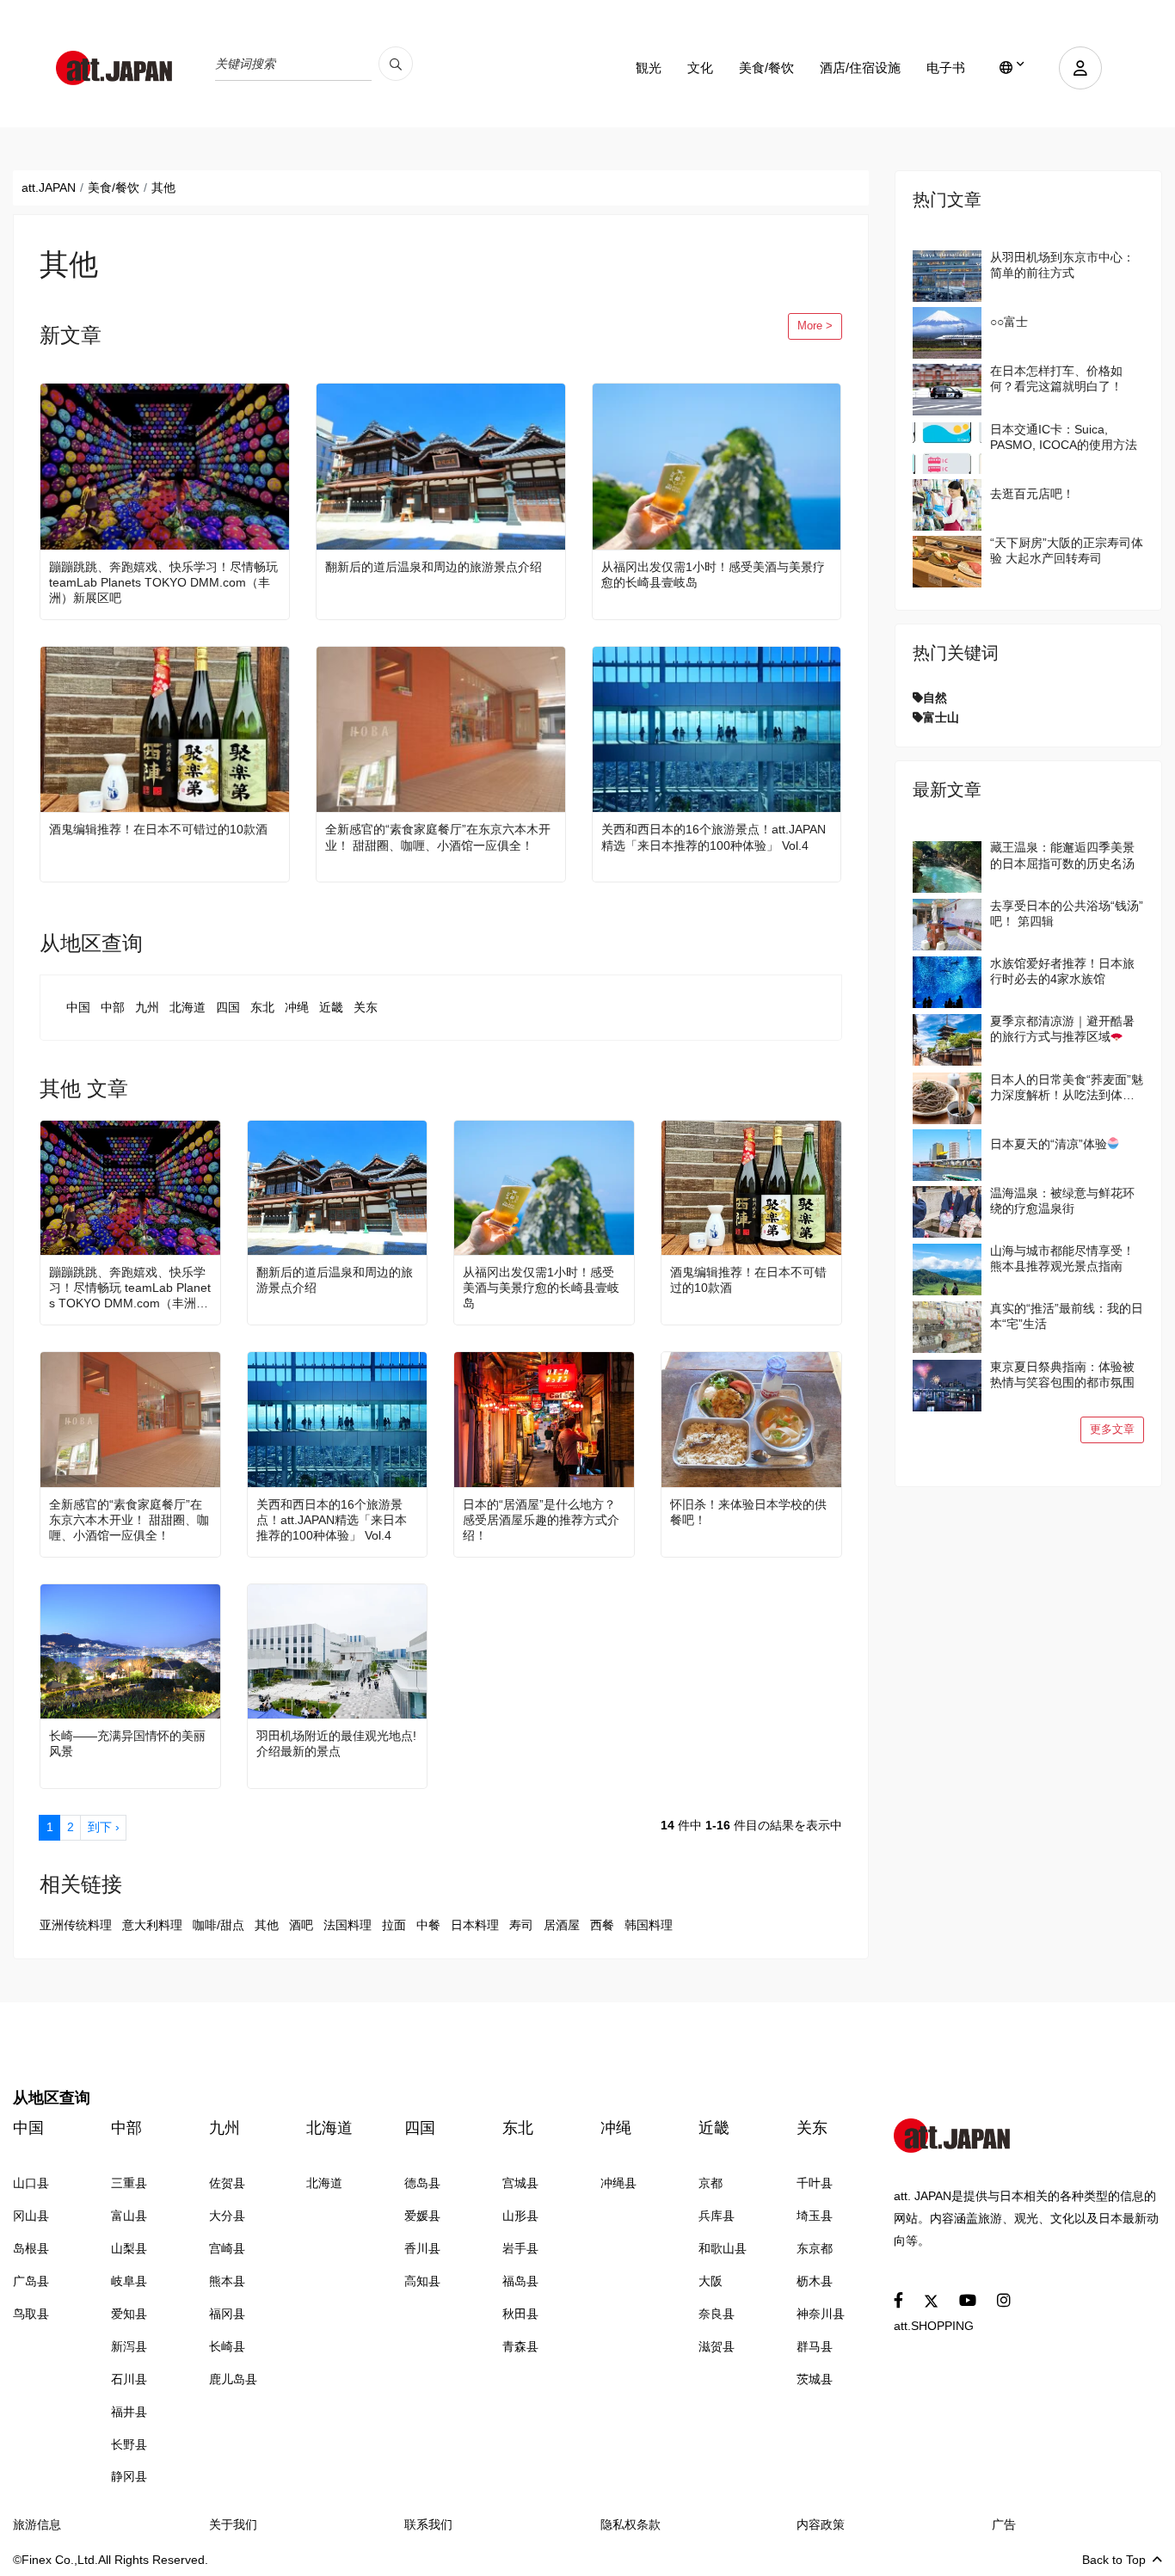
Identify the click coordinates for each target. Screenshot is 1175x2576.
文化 (700, 68)
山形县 (520, 2216)
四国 (228, 1007)
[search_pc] (396, 64)
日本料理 (475, 1925)
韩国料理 (649, 1925)
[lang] (1012, 68)
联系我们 (428, 2524)
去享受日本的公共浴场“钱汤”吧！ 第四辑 (1067, 913)
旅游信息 (37, 2524)
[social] (898, 2301)
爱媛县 (422, 2216)
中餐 (428, 1925)
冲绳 (297, 1007)
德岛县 (422, 2183)
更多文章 (1112, 1429)
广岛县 (31, 2281)
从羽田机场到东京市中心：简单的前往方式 (1062, 265)
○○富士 (1009, 322)
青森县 (520, 2346)
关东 (366, 1007)
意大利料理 (152, 1925)
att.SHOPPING (934, 2326)
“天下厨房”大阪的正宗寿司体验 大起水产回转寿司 (1067, 550)
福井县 (129, 2412)
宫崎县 (227, 2248)
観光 (649, 68)
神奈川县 (821, 2314)
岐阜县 (129, 2281)
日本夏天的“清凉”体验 (1049, 1144)
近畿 (331, 1007)
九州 (147, 1007)
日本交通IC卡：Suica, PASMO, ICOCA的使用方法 (1064, 437)
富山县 (129, 2216)
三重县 (129, 2183)
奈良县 (717, 2314)
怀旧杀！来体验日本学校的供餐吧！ (748, 1512)
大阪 (711, 2281)
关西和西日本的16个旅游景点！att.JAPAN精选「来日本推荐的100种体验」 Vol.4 (714, 837)
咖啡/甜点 (218, 1925)
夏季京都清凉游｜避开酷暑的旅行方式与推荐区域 (1062, 1029)
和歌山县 (723, 2248)
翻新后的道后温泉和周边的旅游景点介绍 (434, 567)
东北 (262, 1007)
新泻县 (129, 2346)
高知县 (422, 2281)
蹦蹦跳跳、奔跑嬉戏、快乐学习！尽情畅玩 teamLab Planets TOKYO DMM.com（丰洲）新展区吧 (163, 582)
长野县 (129, 2444)
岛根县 (31, 2248)
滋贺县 (717, 2346)
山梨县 (129, 2248)
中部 (113, 1007)
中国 (78, 1007)
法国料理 (348, 1925)
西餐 (602, 1925)
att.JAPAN (49, 188)
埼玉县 (815, 2216)
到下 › (104, 1827)
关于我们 (233, 2524)
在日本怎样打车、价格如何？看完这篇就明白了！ (1056, 378)
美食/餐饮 (766, 68)
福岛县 (520, 2281)
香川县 (422, 2248)
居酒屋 (562, 1925)
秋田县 (520, 2314)
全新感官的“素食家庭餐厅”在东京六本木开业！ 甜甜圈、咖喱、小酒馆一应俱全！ (438, 837)
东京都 (815, 2248)
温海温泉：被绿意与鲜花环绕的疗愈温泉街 (1062, 1201)
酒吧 (301, 1925)
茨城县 (815, 2379)
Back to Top (1114, 2560)
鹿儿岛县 (233, 2379)
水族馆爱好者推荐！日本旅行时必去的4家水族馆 (1062, 971)
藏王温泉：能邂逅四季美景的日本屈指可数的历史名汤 (1062, 855)
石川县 (129, 2379)
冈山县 (31, 2216)
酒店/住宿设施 (860, 68)
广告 (1004, 2524)
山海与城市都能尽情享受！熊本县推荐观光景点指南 (1062, 1258)
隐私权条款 (631, 2524)
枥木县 (815, 2281)
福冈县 (227, 2314)
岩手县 (520, 2248)
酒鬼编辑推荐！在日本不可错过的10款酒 (158, 829)
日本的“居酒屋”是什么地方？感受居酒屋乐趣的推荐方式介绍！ (541, 1520)
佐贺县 (227, 2183)
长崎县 (227, 2346)
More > (815, 326)
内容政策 (821, 2524)
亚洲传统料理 (76, 1925)
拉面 (394, 1925)
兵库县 (717, 2216)
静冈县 (129, 2476)
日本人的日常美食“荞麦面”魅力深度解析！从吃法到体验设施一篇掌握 (1067, 1088)
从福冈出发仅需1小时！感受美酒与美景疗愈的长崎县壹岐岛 (713, 575)
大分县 (227, 2216)
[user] (1080, 68)
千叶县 (815, 2183)
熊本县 (227, 2281)
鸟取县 (31, 2314)
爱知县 (129, 2314)
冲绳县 (618, 2183)
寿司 (521, 1925)
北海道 (188, 1007)
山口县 (31, 2183)
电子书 (946, 68)
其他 (267, 1925)
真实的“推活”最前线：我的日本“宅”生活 (1067, 1316)
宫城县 (520, 2183)
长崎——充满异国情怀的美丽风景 (127, 1743)
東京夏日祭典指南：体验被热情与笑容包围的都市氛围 (1062, 1374)
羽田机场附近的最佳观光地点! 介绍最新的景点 (336, 1743)
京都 (711, 2183)
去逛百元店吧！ (1032, 494)
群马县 (815, 2346)
